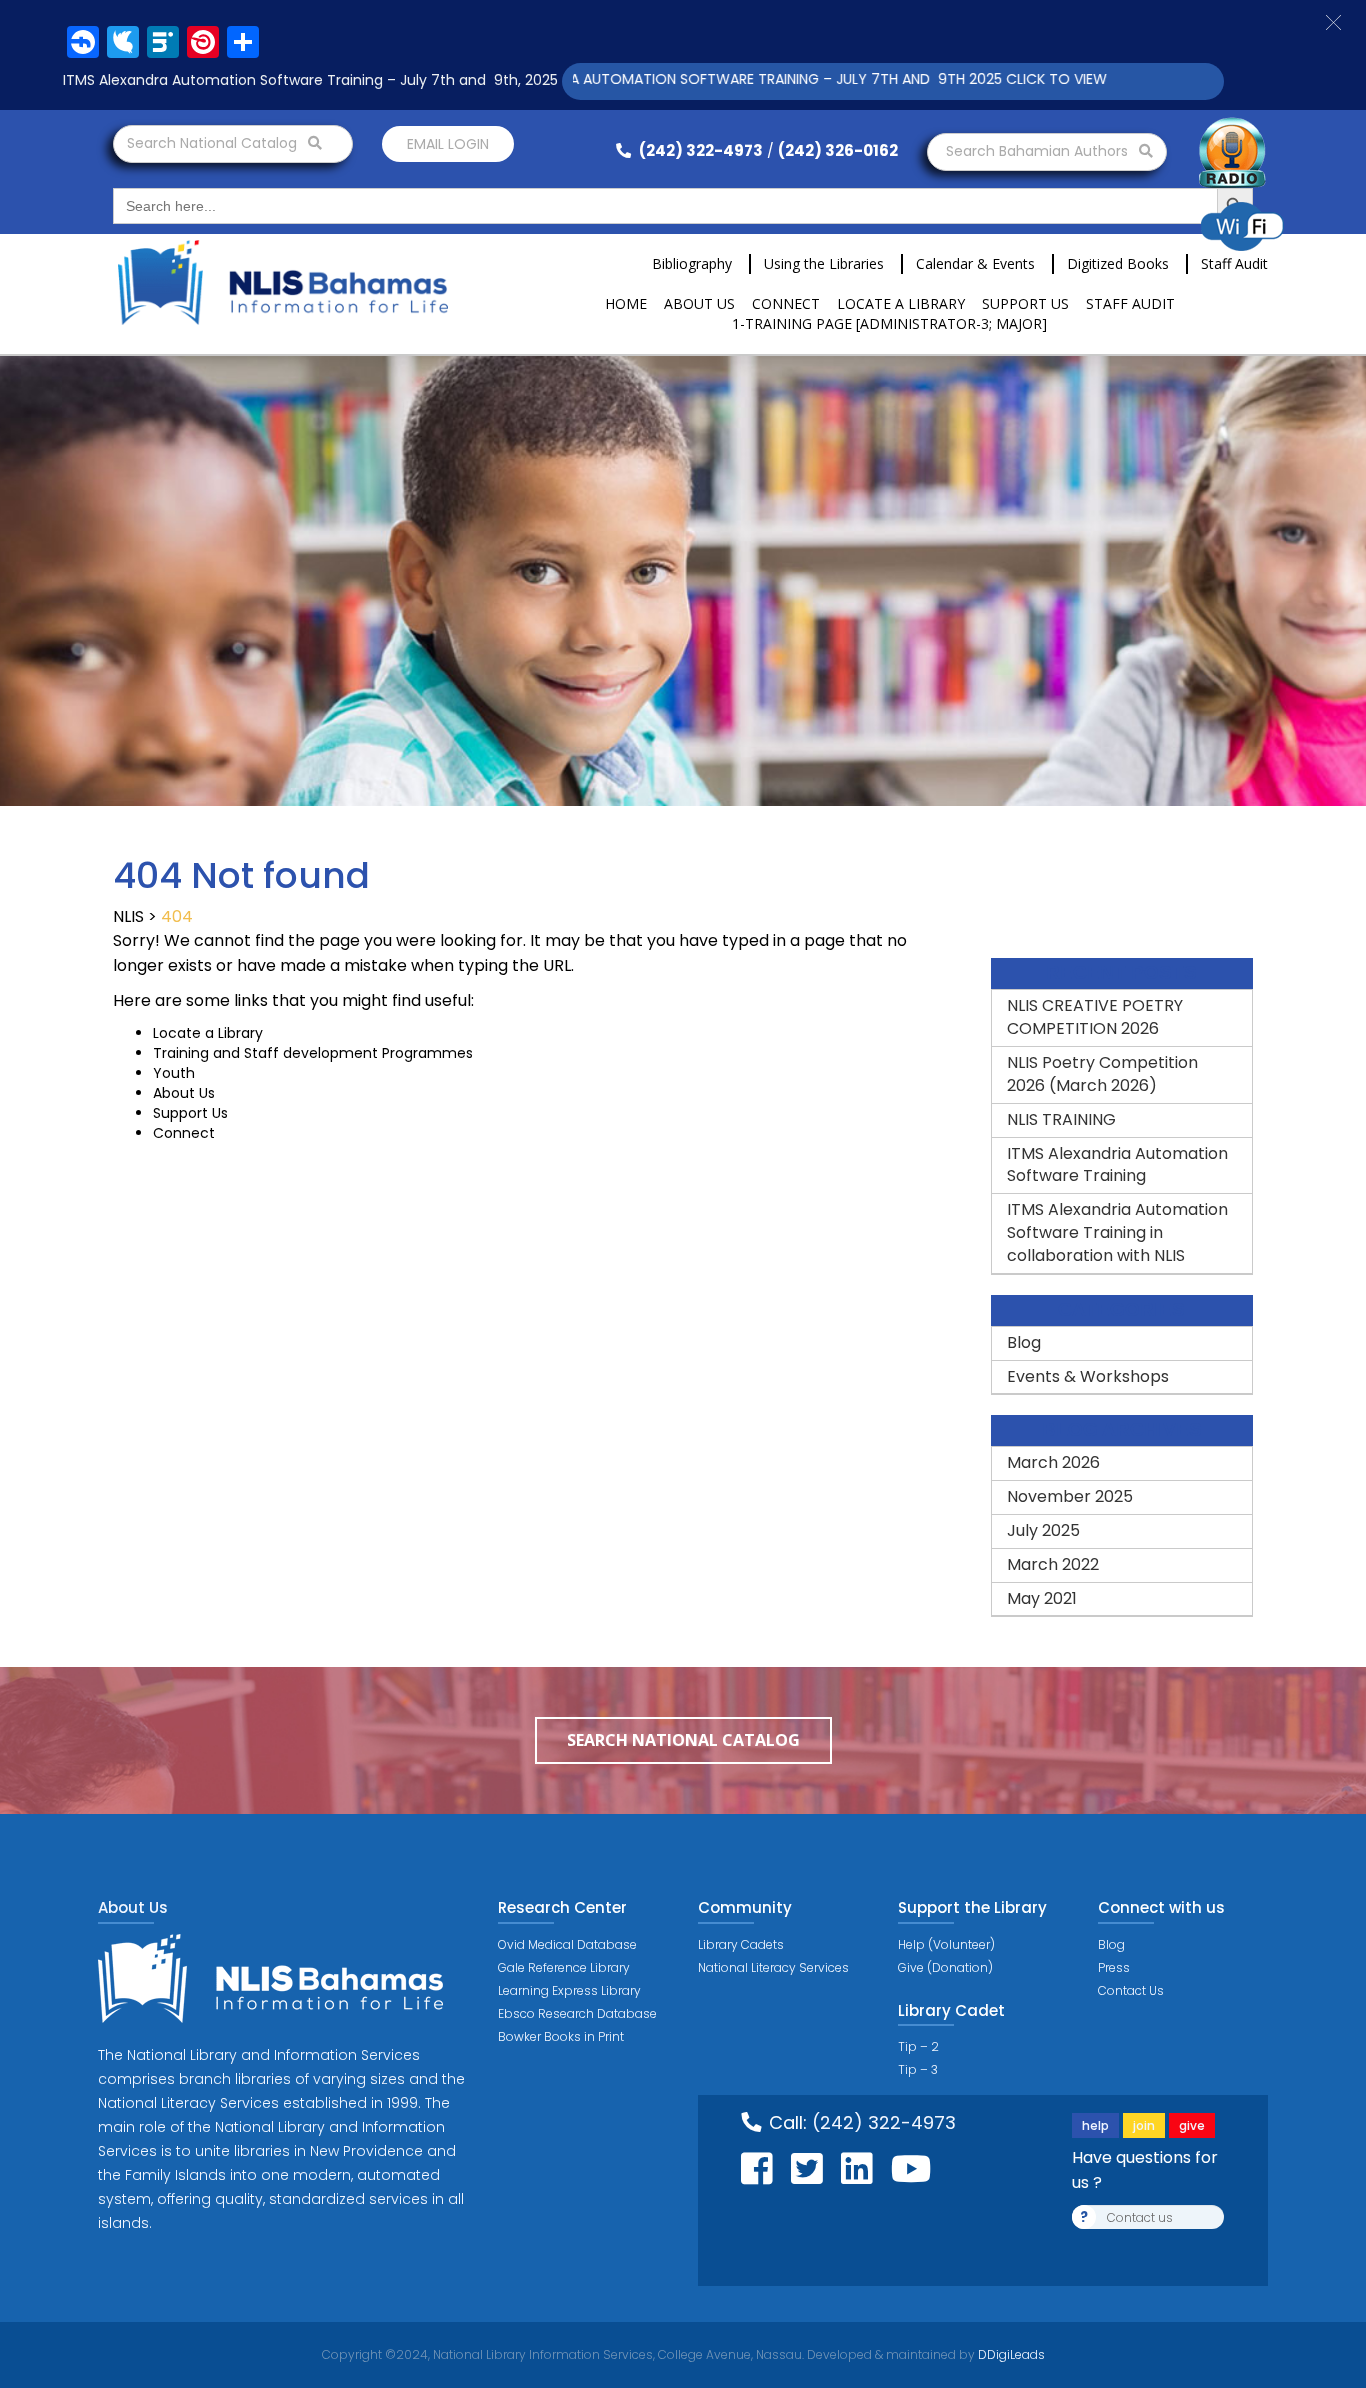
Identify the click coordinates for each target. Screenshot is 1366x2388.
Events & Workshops (1088, 1376)
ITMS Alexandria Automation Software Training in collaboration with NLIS (1117, 1232)
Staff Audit (1234, 263)
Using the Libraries (824, 263)
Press (1114, 1967)
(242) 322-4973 (699, 150)
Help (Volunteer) (946, 1944)
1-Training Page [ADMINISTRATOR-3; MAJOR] (889, 323)
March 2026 (1053, 1462)
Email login (448, 144)
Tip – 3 (918, 2069)
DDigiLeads (1010, 2354)
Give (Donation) (945, 1967)
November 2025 (1070, 1496)
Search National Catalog (214, 143)
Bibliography (692, 263)
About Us (699, 303)
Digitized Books (1118, 263)
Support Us (1025, 303)
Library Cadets (741, 1944)
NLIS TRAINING (1061, 1119)
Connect (786, 303)
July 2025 (1043, 1530)
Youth (174, 1073)
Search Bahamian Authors (1039, 151)
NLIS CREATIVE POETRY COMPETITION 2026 (1095, 1017)
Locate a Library (901, 303)
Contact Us (1131, 1990)
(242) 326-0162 (838, 150)
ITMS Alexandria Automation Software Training (1117, 1165)
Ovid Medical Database (567, 1944)
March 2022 (1053, 1564)
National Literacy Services (773, 1967)
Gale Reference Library (564, 1967)
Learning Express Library (569, 1990)
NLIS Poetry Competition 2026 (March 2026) (1102, 1074)
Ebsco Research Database (577, 2013)
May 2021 (1042, 1598)
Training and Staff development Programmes (313, 1053)
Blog (1024, 1342)
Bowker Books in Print (561, 2036)
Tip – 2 (918, 2046)
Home (626, 303)
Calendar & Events (975, 263)
